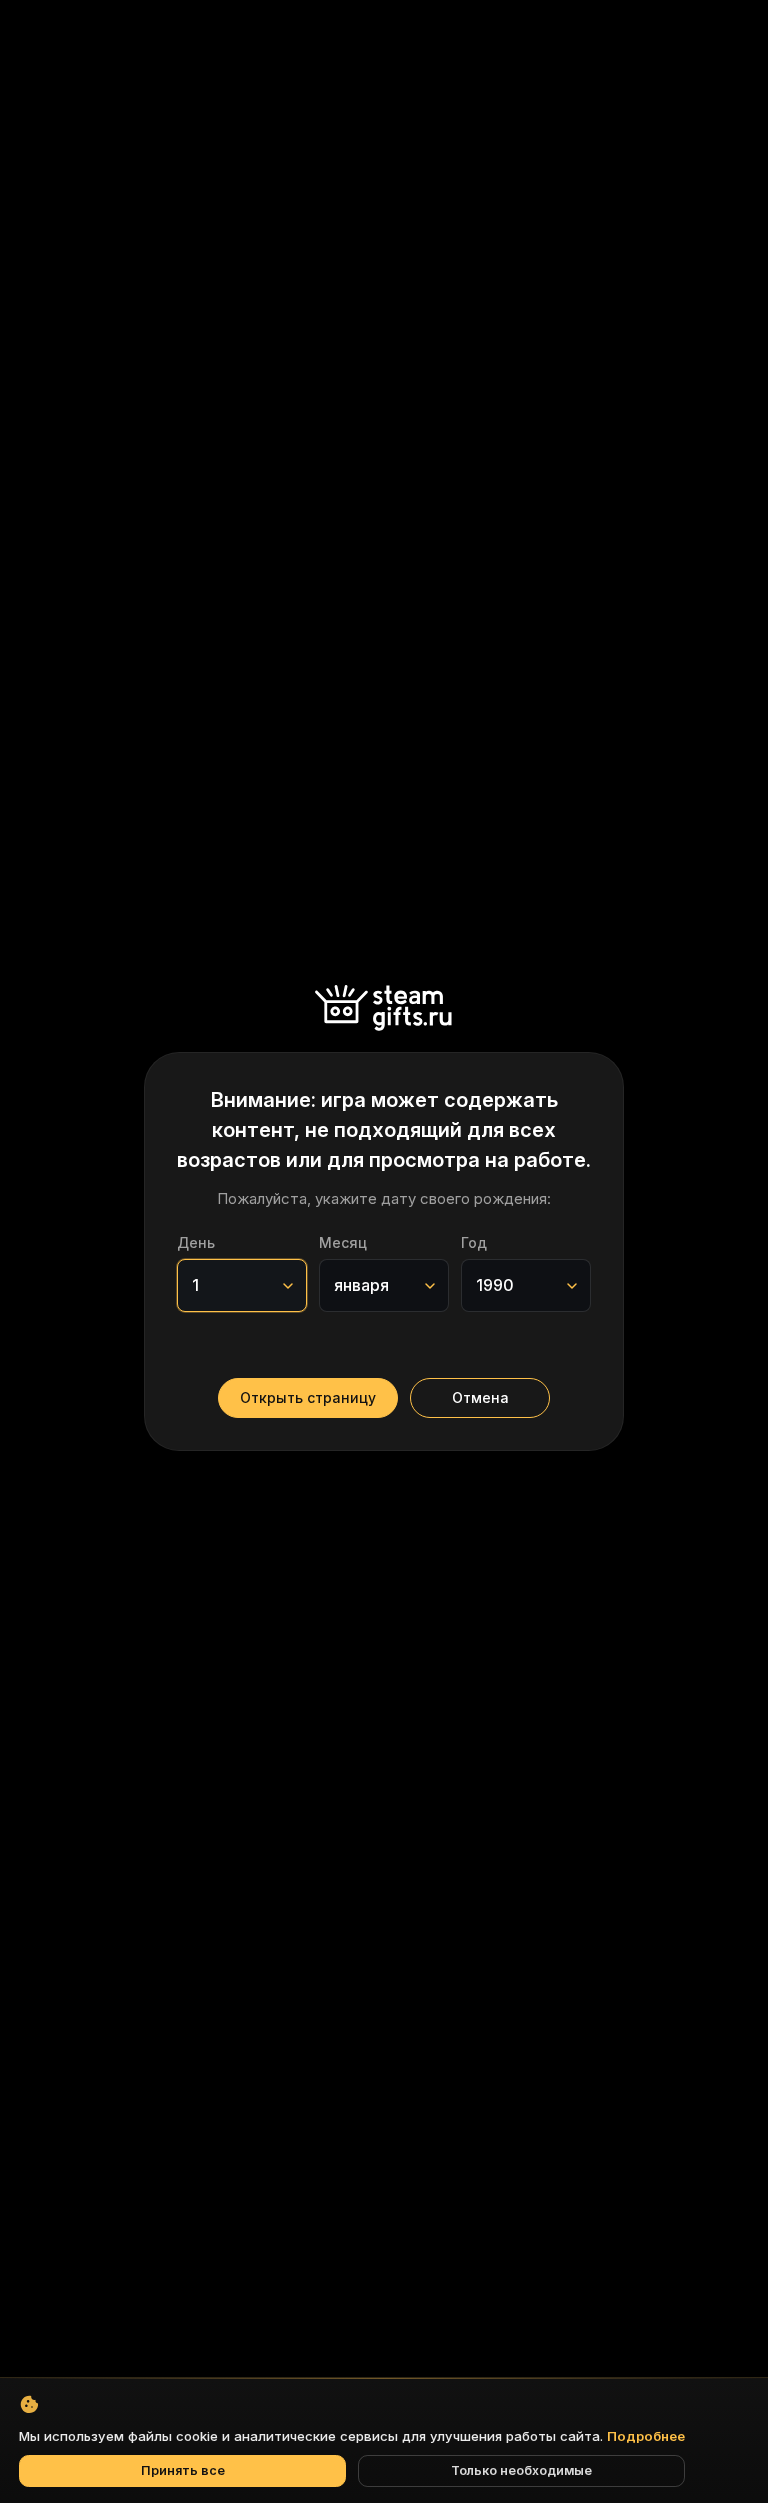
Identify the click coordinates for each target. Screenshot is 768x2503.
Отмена (480, 1397)
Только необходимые (521, 2470)
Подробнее (646, 2436)
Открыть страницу (308, 1397)
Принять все (183, 2470)
